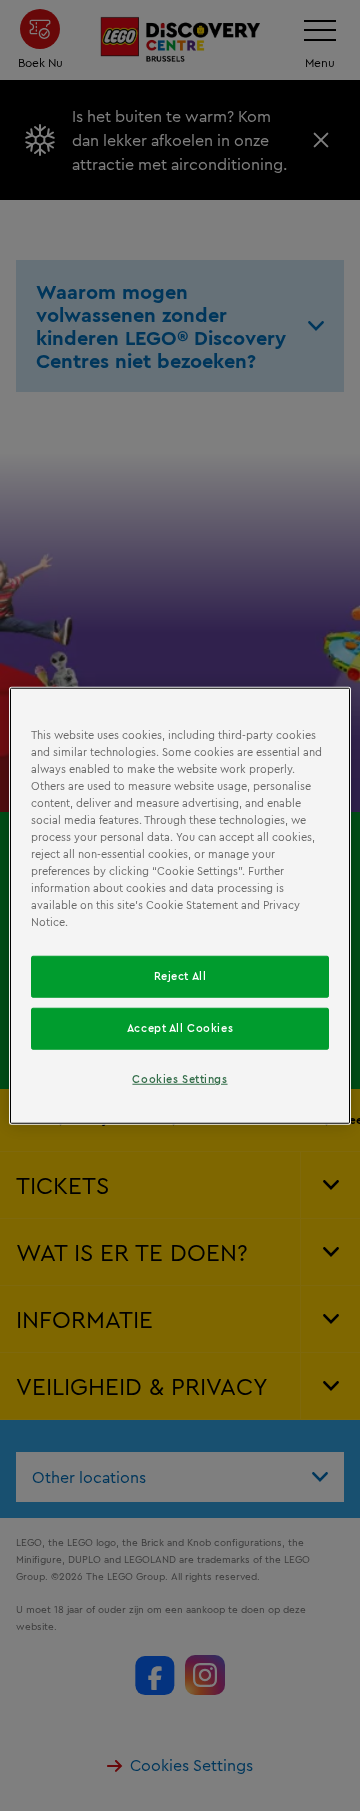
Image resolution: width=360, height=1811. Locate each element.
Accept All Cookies (180, 1028)
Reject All (180, 976)
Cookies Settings (179, 1079)
